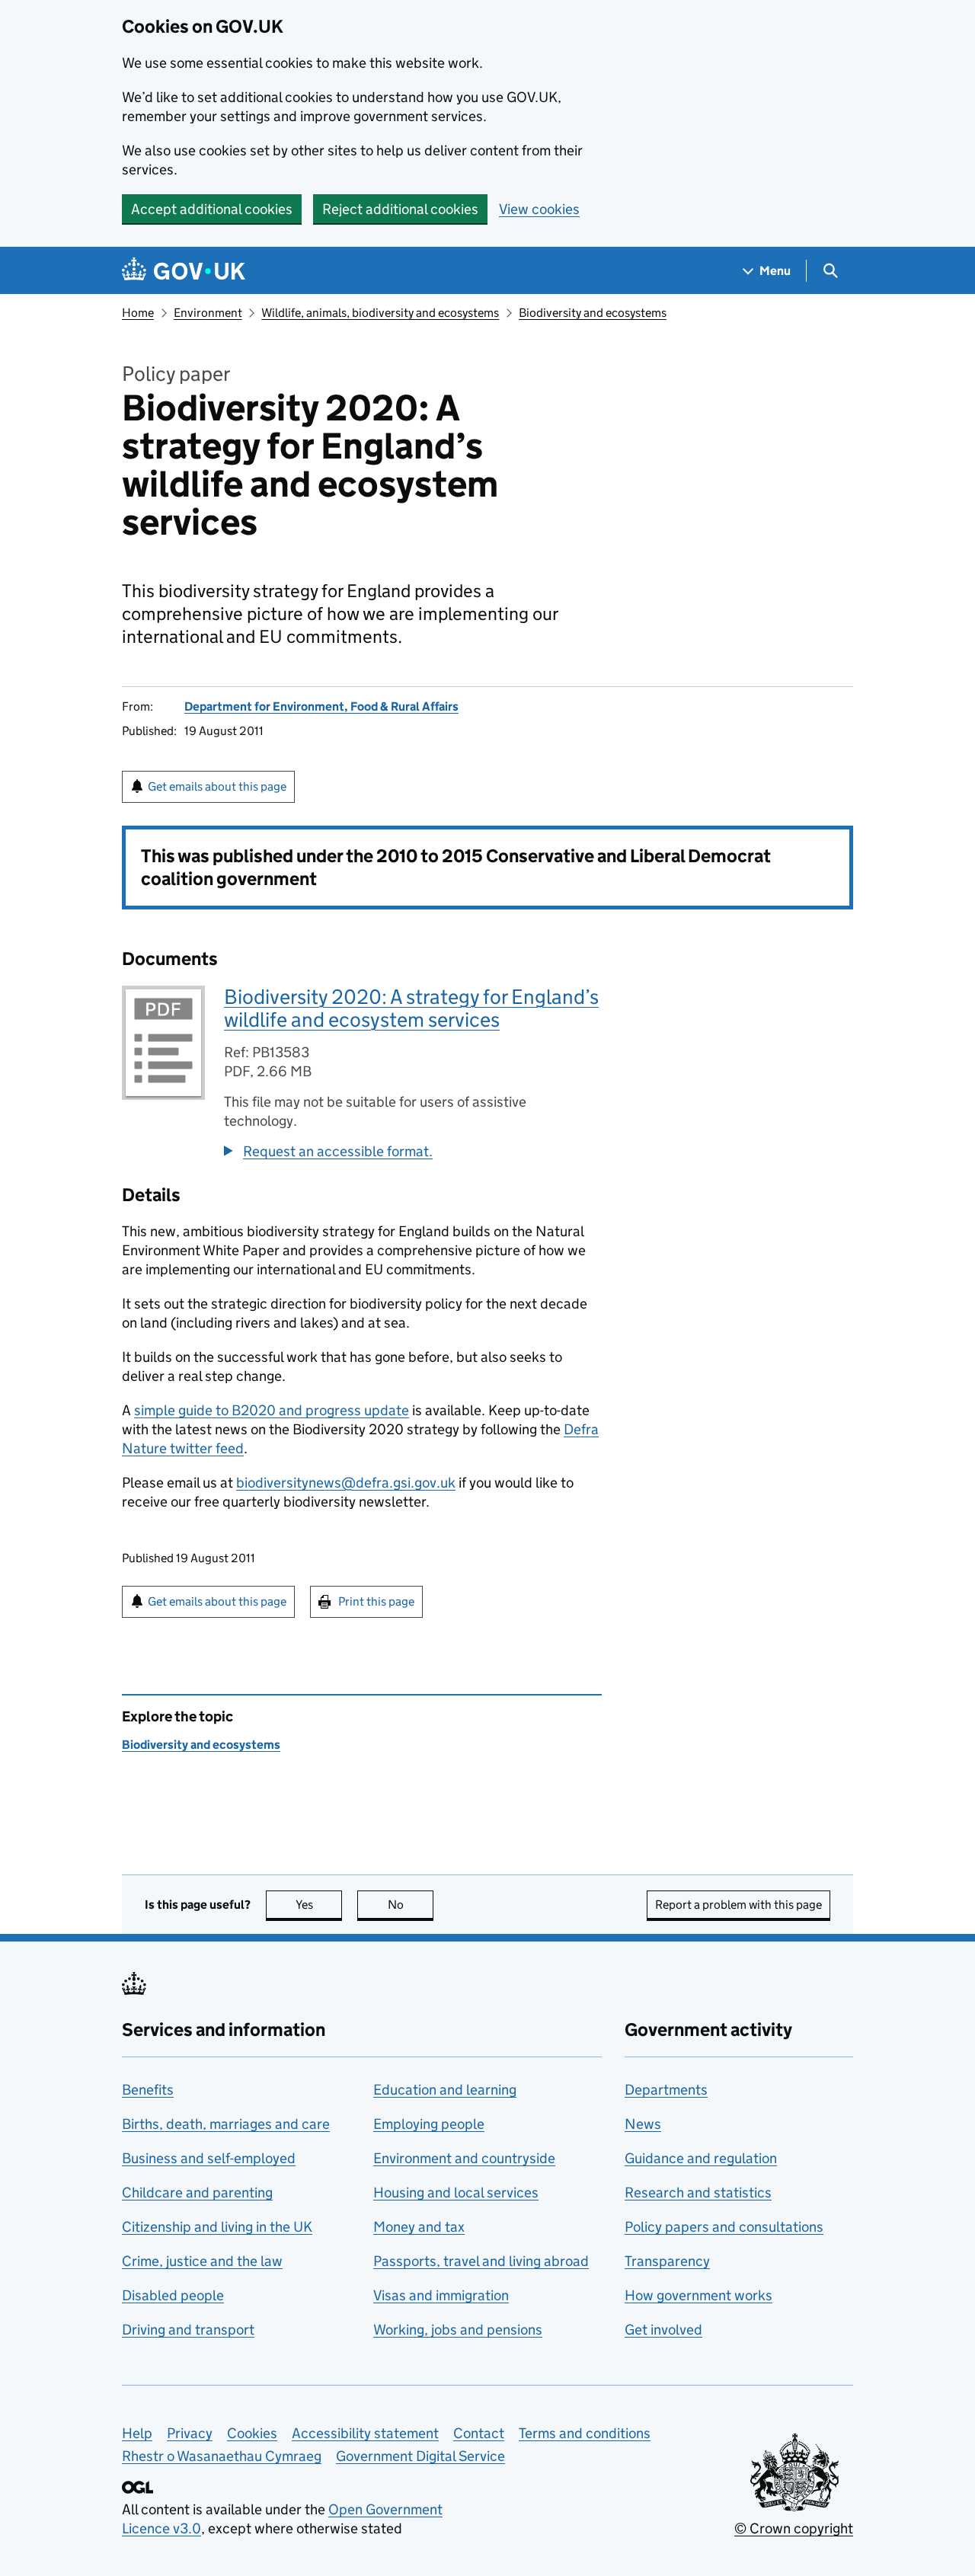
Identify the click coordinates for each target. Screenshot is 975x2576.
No (411, 1905)
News (643, 2124)
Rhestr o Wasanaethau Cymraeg (222, 2456)
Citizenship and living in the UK (217, 2227)
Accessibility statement (365, 2433)
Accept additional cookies (212, 209)
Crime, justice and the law (202, 2261)
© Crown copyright (794, 2528)
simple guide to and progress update (272, 1410)
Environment (208, 313)
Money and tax (419, 2227)
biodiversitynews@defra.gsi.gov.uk (346, 1483)
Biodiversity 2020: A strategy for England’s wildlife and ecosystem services (411, 1008)
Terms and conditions (585, 2433)
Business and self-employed (209, 2158)
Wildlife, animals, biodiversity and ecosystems (380, 313)
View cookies (539, 209)
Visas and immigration (441, 2295)
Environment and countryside (464, 2158)
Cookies (252, 2433)
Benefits (148, 2090)
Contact (479, 2433)
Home (138, 313)
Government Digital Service (420, 2456)
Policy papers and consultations (724, 2227)
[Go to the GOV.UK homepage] (184, 271)
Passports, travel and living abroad (481, 2261)
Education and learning (445, 2090)
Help (137, 2433)
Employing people (429, 2124)
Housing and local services (456, 2192)
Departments (666, 2090)
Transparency (667, 2261)
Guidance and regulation (701, 2158)
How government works (698, 2295)
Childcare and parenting (197, 2192)
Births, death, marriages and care (226, 2124)
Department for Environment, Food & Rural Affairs (321, 706)
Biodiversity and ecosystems (593, 313)
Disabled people (173, 2295)
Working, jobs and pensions (458, 2330)
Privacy (190, 2433)
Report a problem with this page (738, 1905)
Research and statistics (698, 2192)
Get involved (663, 2330)
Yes (319, 1905)
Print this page (376, 1601)
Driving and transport (188, 2330)
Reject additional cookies (400, 209)
